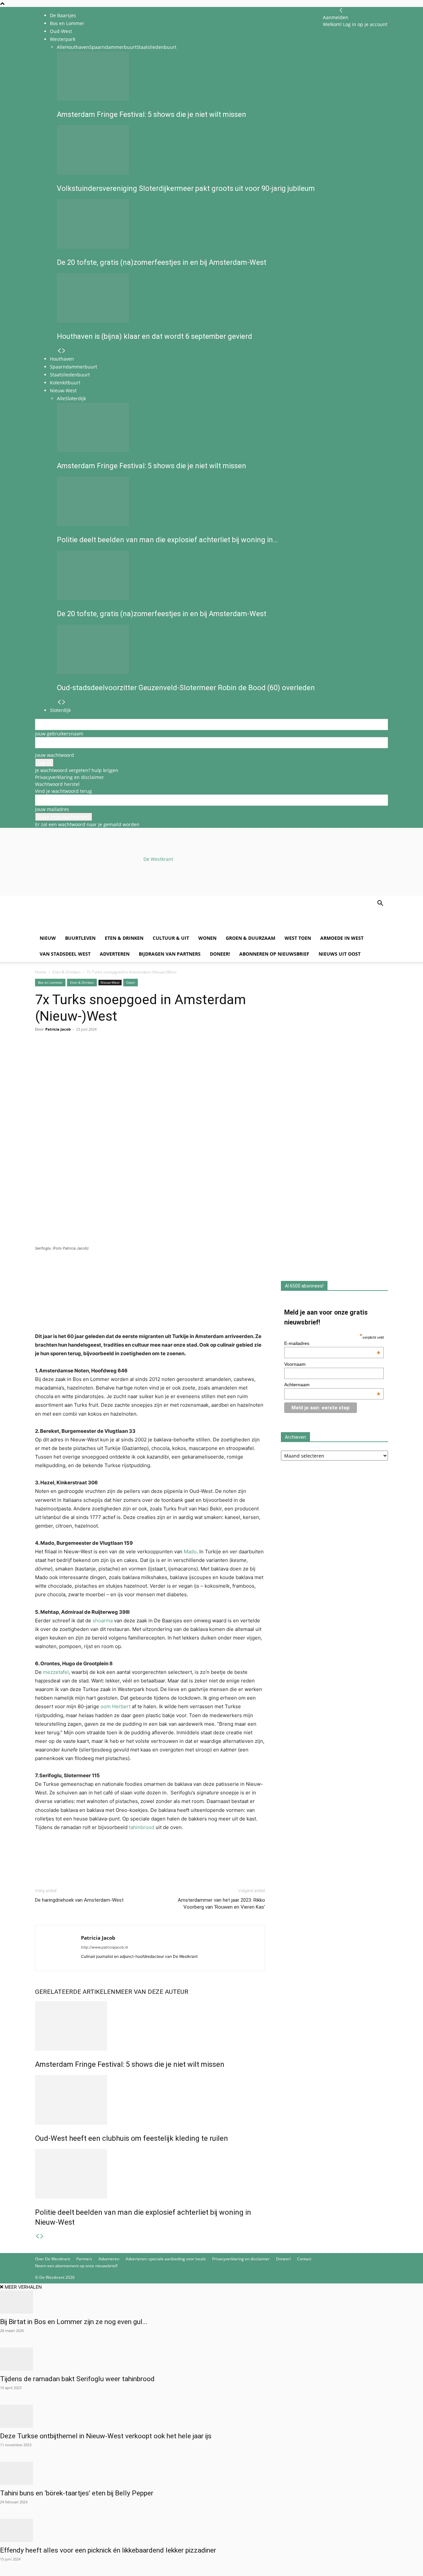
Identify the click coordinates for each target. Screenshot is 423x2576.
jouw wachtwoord (55, 755)
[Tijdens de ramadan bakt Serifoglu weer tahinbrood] (211, 2359)
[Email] (72, 1056)
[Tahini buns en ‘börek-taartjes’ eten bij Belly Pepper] (211, 2473)
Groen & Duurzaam (250, 938)
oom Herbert (115, 1706)
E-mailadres (332, 1343)
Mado (190, 1552)
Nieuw (48, 938)
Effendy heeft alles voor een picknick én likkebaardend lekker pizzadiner (108, 2550)
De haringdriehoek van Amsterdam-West (79, 1900)
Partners (84, 2259)
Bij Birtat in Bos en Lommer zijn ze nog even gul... (74, 2322)
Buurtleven (80, 938)
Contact (304, 2259)
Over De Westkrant (53, 2259)
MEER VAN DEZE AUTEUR (152, 1992)
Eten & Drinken (124, 938)
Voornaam (295, 1364)
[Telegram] (102, 1056)
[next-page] (42, 2236)
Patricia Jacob (58, 1029)
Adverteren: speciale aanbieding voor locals (166, 2259)
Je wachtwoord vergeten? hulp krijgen (77, 770)
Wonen (207, 938)
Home (41, 972)
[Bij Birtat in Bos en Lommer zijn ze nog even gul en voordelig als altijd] (211, 2302)
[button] (380, 904)
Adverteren (115, 954)
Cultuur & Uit (171, 938)
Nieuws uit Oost (340, 954)
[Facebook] (42, 1056)
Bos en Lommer (67, 23)
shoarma (103, 1621)
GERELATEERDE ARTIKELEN (75, 1992)
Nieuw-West (110, 982)
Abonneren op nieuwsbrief (274, 954)
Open (131, 982)
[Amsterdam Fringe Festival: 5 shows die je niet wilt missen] (150, 2026)
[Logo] (85, 927)
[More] (118, 1056)
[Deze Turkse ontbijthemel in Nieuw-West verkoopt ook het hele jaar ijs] (211, 2416)
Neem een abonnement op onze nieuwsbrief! (76, 2266)
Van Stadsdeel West (65, 954)
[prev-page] (37, 2236)
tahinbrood (142, 1827)
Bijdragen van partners (170, 954)
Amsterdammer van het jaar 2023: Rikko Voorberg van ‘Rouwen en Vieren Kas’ (221, 1904)
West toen (298, 938)
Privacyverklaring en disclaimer (70, 777)
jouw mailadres (52, 809)
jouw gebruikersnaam (59, 734)
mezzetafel (56, 1672)
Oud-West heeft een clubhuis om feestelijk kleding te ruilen (132, 2138)
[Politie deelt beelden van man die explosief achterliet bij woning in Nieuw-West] (150, 2174)
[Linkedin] (87, 1056)
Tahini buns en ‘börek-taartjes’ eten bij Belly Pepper (77, 2493)
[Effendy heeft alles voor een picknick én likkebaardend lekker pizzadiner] (211, 2530)
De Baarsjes (63, 15)
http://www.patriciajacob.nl (104, 1947)
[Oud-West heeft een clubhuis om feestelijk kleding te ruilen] (150, 2100)
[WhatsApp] (57, 1056)
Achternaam (332, 1385)
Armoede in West (342, 938)
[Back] (341, 10)
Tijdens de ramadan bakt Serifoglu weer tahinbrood (77, 2379)
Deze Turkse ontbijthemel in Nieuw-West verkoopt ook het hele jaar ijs (106, 2436)
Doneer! (220, 954)
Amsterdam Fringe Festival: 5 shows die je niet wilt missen (130, 2064)
